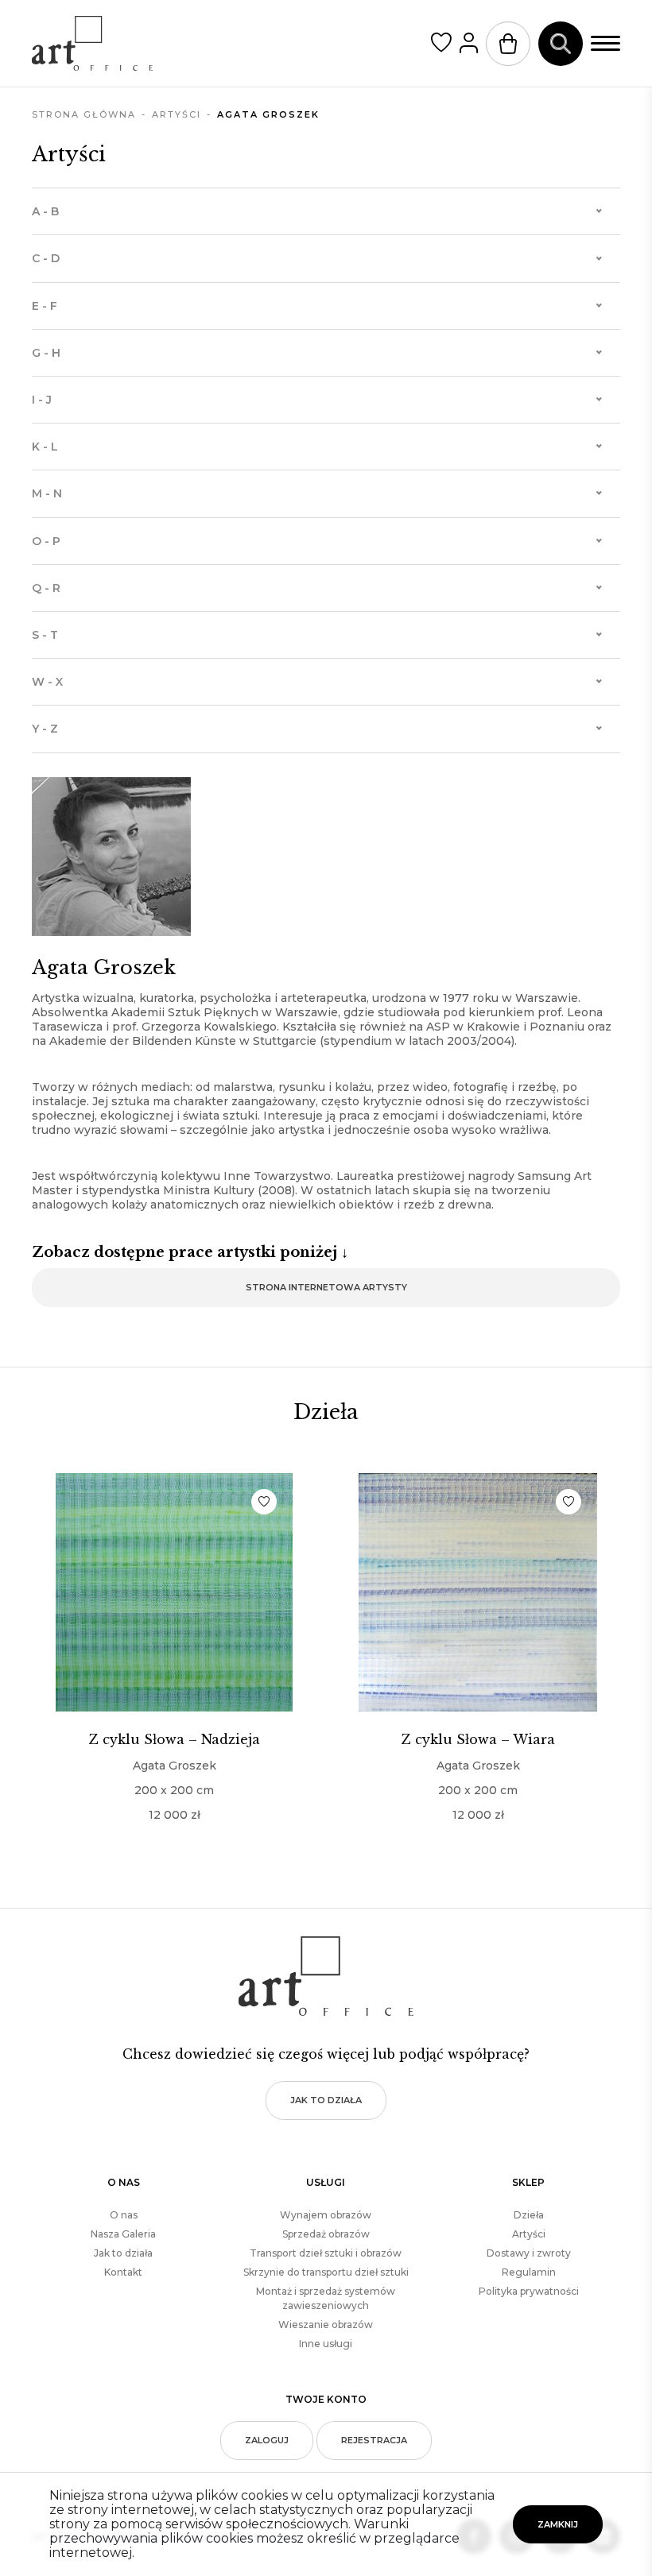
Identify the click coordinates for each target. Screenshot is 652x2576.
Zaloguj (267, 2440)
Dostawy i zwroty (529, 2253)
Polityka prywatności (529, 2291)
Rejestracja (374, 2440)
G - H (46, 353)
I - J (42, 400)
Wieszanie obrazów (326, 2325)
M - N (47, 493)
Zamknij (558, 2524)
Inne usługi (326, 2344)
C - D (46, 258)
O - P (46, 541)
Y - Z (45, 729)
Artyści (529, 2234)
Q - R (46, 588)
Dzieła (529, 2215)
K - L (45, 447)
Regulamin (529, 2272)
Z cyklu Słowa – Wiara (478, 1739)
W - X (47, 682)
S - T (45, 635)
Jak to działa (326, 2100)
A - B (45, 211)
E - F (45, 306)
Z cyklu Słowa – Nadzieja (175, 1739)
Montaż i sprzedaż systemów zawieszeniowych (326, 2298)
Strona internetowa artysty (326, 1287)
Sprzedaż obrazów (326, 2234)
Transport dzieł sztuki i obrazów (326, 2253)
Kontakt (123, 2272)
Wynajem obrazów (326, 2215)
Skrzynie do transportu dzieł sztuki (326, 2272)
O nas (124, 2215)
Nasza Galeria (123, 2234)
